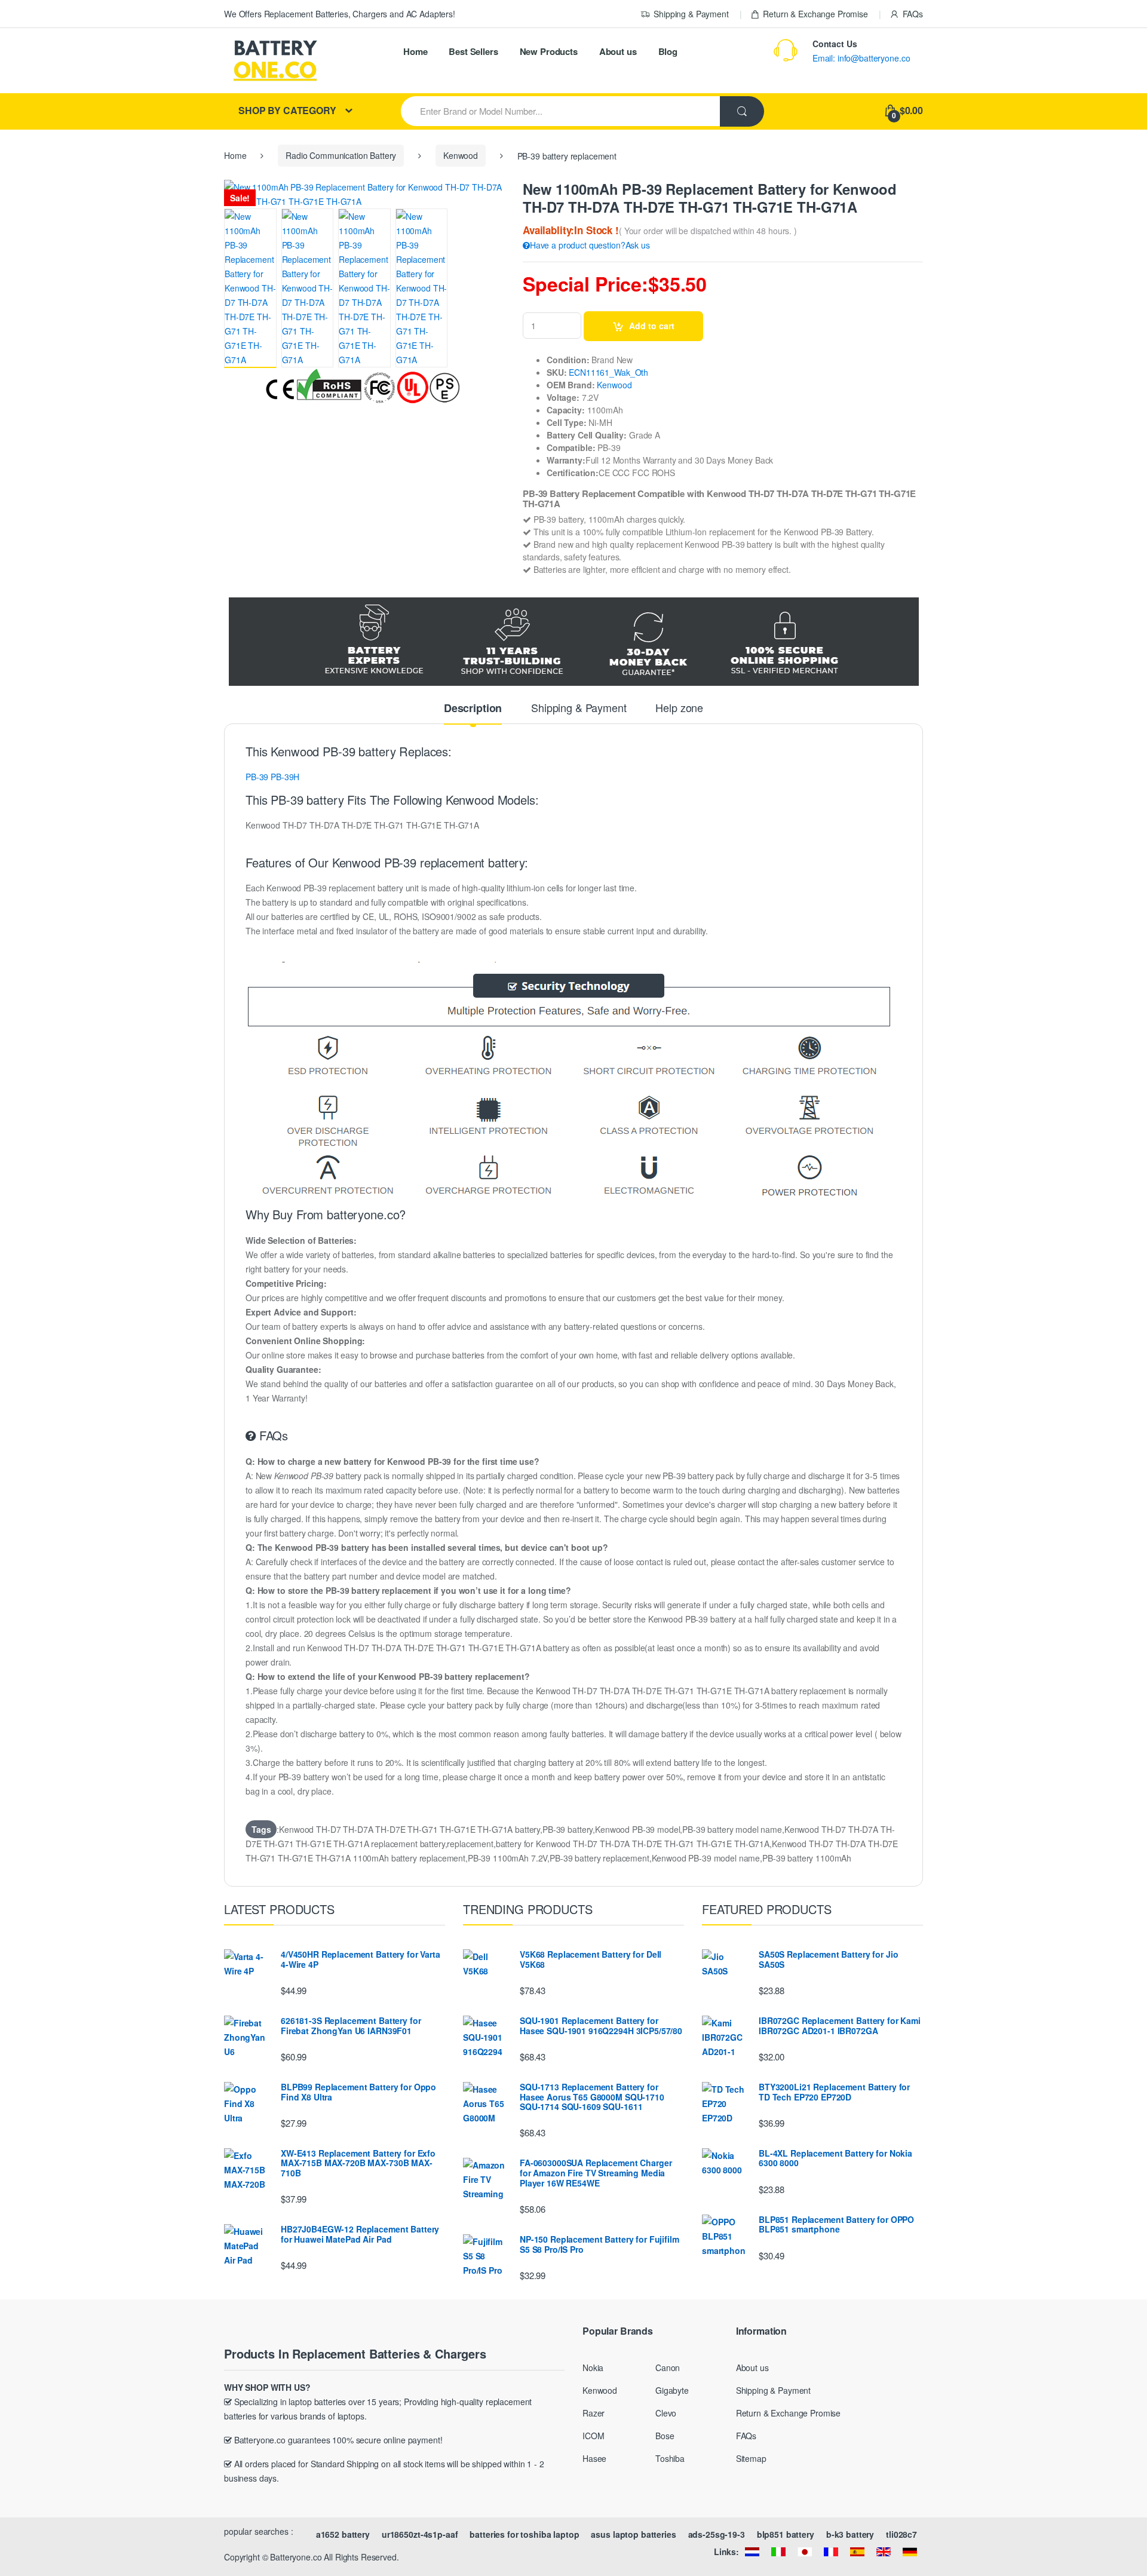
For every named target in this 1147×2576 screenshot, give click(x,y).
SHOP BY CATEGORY (287, 110)
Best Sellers (473, 51)
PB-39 (257, 777)
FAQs (913, 14)
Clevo (666, 2413)
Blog (668, 51)
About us (618, 51)
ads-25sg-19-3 (717, 2534)
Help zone (679, 709)
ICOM (593, 2436)
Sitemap (751, 2458)
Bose (665, 2436)
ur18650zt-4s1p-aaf (420, 2534)
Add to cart (652, 326)
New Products (549, 51)
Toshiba (670, 2458)
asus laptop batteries (633, 2534)
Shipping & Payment (691, 14)
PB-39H (285, 777)
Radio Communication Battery (341, 155)
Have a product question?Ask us (590, 245)
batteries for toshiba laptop (524, 2534)
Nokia (593, 2368)
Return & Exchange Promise (815, 14)
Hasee (594, 2458)
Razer (594, 2413)
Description (473, 709)
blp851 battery (786, 2534)
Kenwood (461, 155)
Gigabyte (672, 2390)
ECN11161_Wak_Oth (608, 372)
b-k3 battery (850, 2534)
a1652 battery (343, 2534)
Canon (668, 2368)
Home (415, 51)
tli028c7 (901, 2534)
